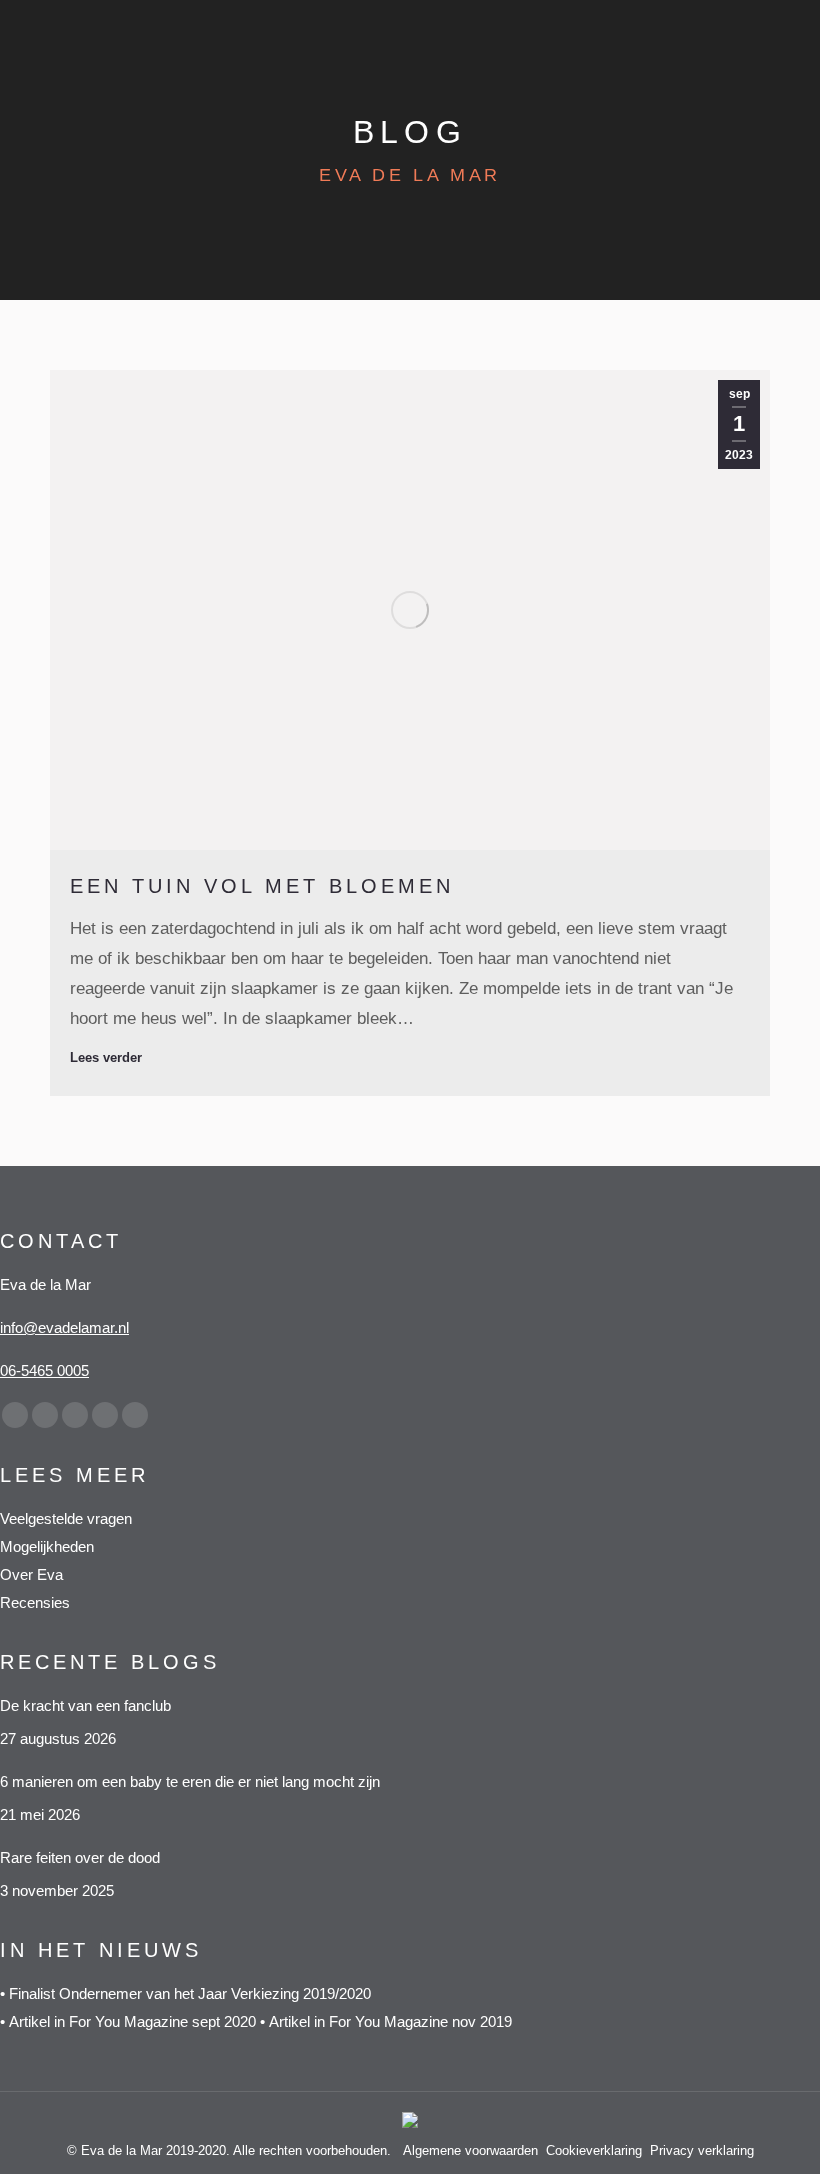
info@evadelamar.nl (64, 1327)
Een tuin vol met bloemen (262, 886)
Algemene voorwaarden (470, 2150)
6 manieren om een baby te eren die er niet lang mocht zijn (192, 1781)
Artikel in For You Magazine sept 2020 (134, 2021)
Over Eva (31, 1574)
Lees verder (106, 1057)
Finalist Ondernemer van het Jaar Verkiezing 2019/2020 (190, 1993)
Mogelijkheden (47, 1546)
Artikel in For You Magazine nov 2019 (390, 2021)
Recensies (35, 1602)
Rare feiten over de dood (82, 1857)
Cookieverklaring (594, 2150)
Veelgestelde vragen (66, 1518)
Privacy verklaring (702, 2150)
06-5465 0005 (44, 1370)
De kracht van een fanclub (85, 1705)
